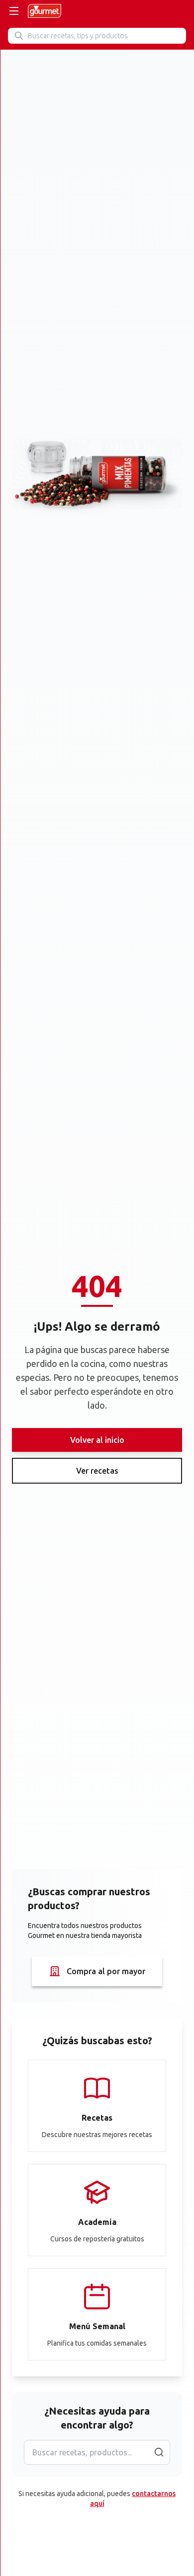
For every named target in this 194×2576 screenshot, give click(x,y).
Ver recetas (97, 1471)
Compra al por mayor (106, 1971)
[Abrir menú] (14, 11)
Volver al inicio (97, 1440)
